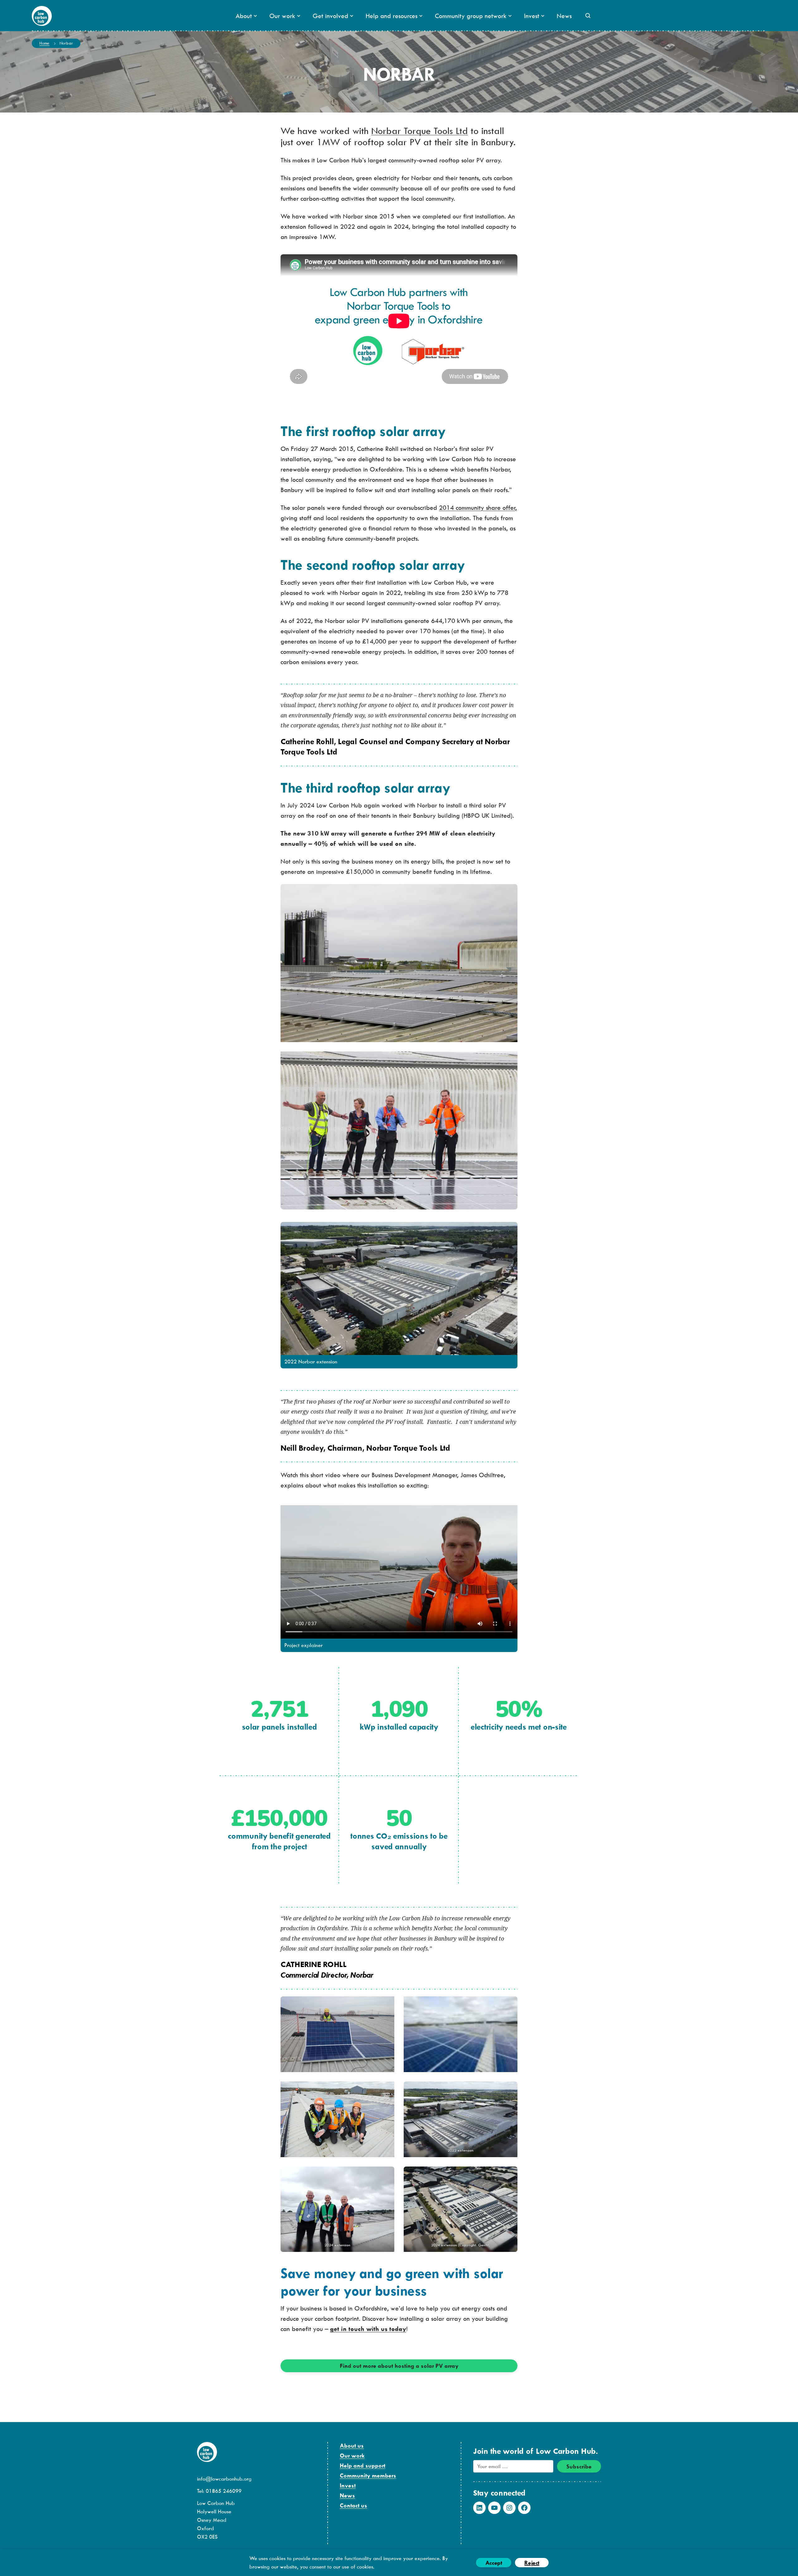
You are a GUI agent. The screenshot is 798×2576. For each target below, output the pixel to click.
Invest (348, 2485)
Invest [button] (532, 16)
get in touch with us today (368, 2329)
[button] (588, 16)
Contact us (353, 2505)
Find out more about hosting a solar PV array (399, 2366)
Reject (532, 2563)
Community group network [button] (471, 16)
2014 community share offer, (478, 508)
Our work (352, 2456)
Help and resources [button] (392, 16)
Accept (494, 2563)
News (564, 16)
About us (352, 2446)
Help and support (363, 2466)
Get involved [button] (330, 16)
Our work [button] (282, 16)
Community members (368, 2475)
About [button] (244, 16)
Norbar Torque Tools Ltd (420, 130)
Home (44, 43)
